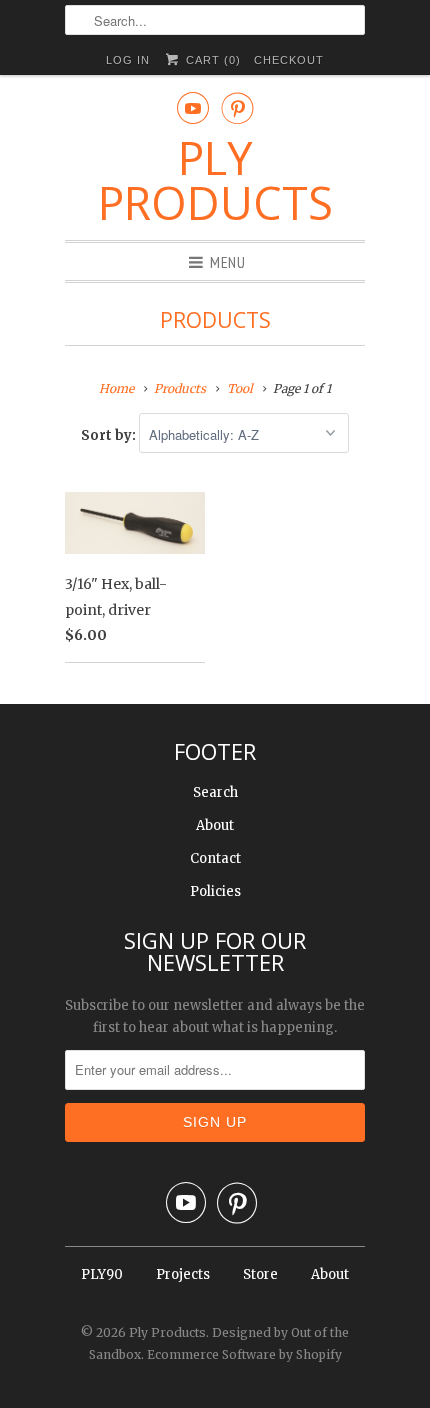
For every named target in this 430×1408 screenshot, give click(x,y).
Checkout (289, 60)
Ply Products (215, 180)
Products (215, 320)
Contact (215, 858)
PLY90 (102, 1274)
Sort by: (110, 435)
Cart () (211, 60)
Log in (128, 60)
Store (260, 1274)
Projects (183, 1274)
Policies (215, 891)
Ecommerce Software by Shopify (244, 1354)
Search (215, 792)
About (215, 825)
